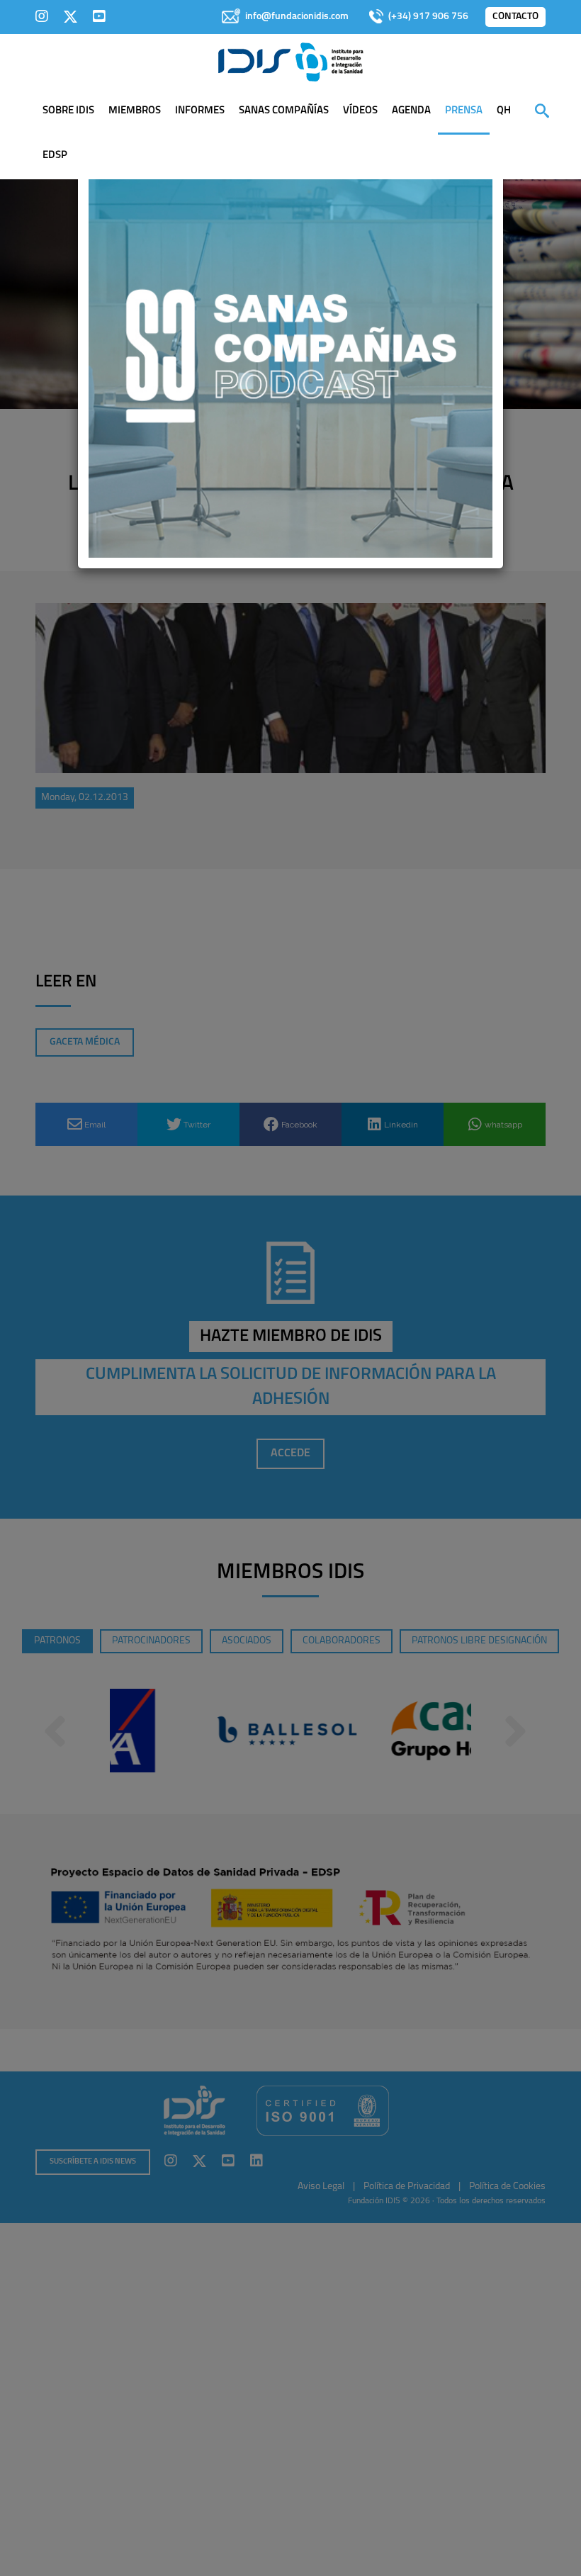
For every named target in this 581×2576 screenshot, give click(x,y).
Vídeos (360, 111)
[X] (70, 16)
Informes (200, 111)
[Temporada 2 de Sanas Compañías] (290, 355)
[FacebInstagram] (42, 16)
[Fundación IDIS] (291, 61)
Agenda (411, 111)
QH (504, 111)
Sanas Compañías (284, 111)
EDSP (55, 156)
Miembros (135, 111)
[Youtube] (99, 16)
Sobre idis (68, 111)
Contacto (515, 17)
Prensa (464, 111)
